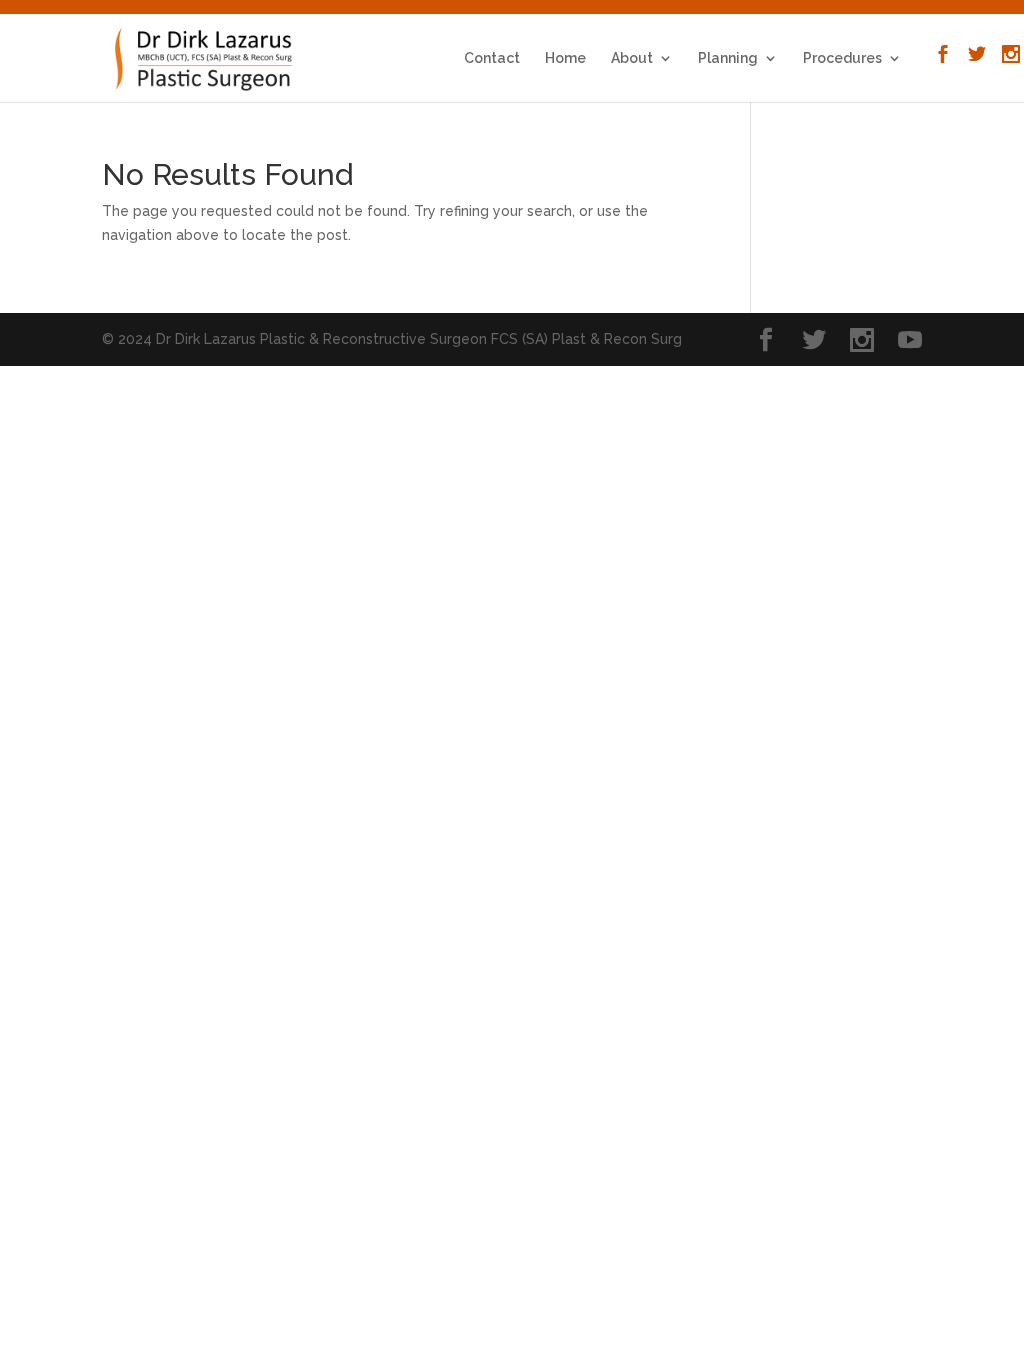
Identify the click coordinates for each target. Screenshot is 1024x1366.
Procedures (842, 58)
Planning (728, 58)
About (632, 58)
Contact (492, 58)
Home (565, 58)
